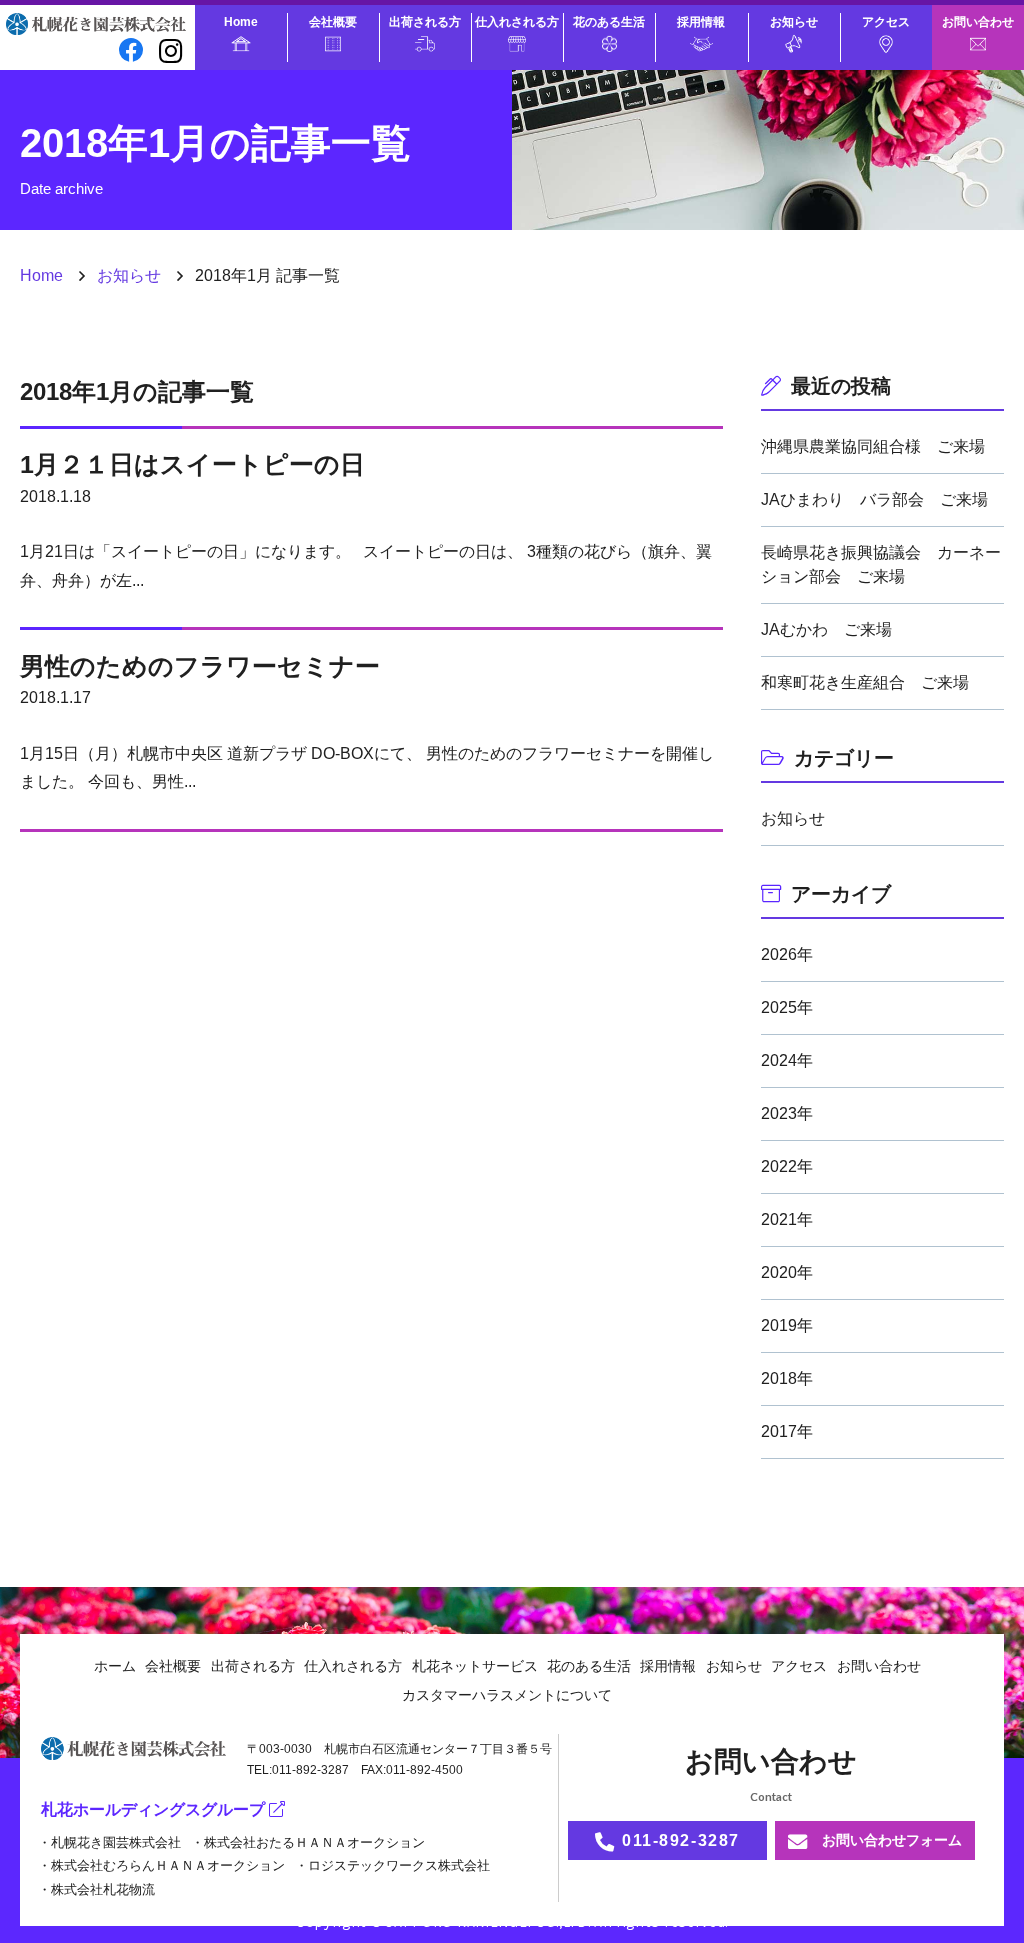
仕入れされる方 (517, 22)
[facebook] (131, 50)
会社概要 (333, 22)
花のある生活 (609, 22)
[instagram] (171, 50)
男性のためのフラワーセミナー (200, 666)
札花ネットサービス (475, 1666)
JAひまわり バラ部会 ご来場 (874, 499)
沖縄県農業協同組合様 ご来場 (873, 446)
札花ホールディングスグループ (153, 1809)
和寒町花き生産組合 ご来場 (865, 682)
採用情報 (701, 22)
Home (241, 22)
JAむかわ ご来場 (826, 629)
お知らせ (794, 22)
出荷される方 (425, 22)
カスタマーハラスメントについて (507, 1695)
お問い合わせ (978, 22)
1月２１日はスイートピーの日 (192, 464)
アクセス (886, 22)
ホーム (115, 1666)
